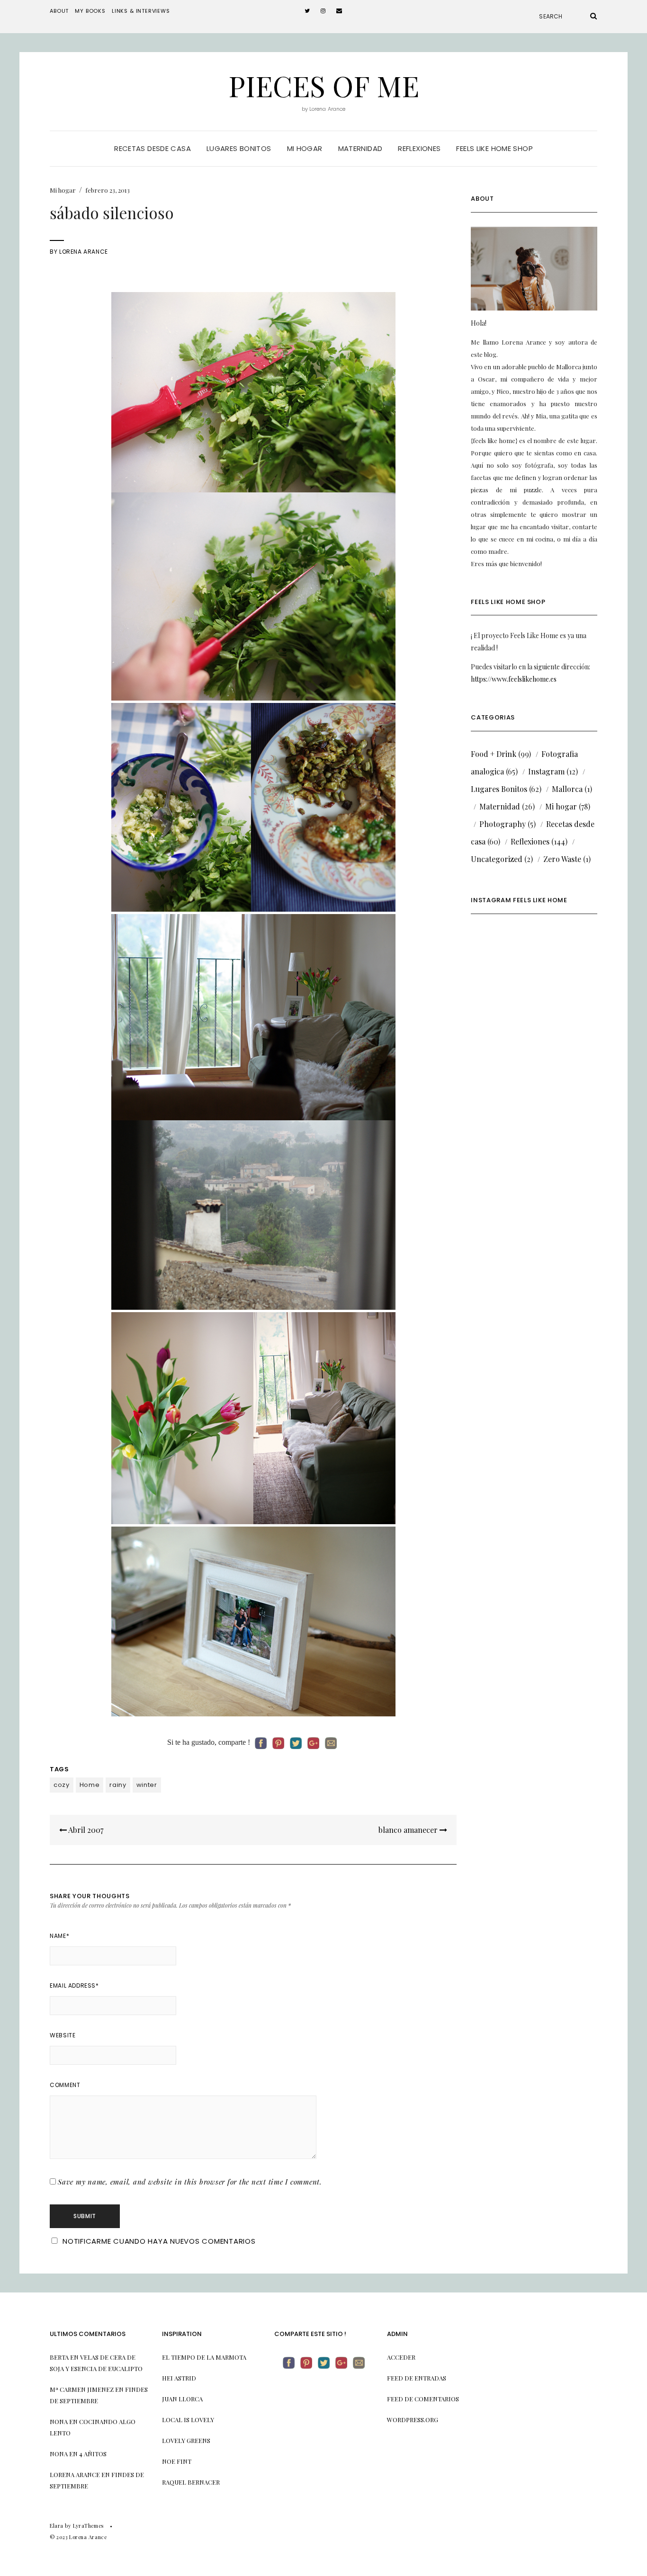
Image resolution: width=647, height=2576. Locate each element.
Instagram (546, 771)
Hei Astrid (179, 2378)
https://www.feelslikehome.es (514, 679)
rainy (118, 1785)
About (59, 11)
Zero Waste (562, 859)
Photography (503, 824)
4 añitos (93, 2454)
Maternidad (360, 148)
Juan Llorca (182, 2399)
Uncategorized (497, 859)
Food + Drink (494, 754)
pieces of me (324, 85)
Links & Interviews (141, 11)
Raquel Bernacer (191, 2482)
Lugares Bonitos (499, 789)
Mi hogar (305, 148)
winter (147, 1785)
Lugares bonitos (239, 148)
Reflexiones (419, 148)
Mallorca (567, 789)
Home (90, 1785)
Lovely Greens (186, 2440)
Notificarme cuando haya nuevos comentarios (159, 2241)
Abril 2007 (85, 1830)
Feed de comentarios (423, 2399)
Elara (57, 2526)
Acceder (401, 2357)
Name (59, 1936)
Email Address (74, 1985)
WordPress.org (413, 2420)
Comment (65, 2085)
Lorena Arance (84, 252)
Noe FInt (177, 2461)
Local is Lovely (188, 2420)
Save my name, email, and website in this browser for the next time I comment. (190, 2182)
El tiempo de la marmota (204, 2357)
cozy (62, 1785)
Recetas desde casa (153, 148)
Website (63, 2035)
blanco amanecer (409, 1830)
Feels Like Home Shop (494, 148)
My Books (90, 11)
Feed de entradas (417, 2378)
